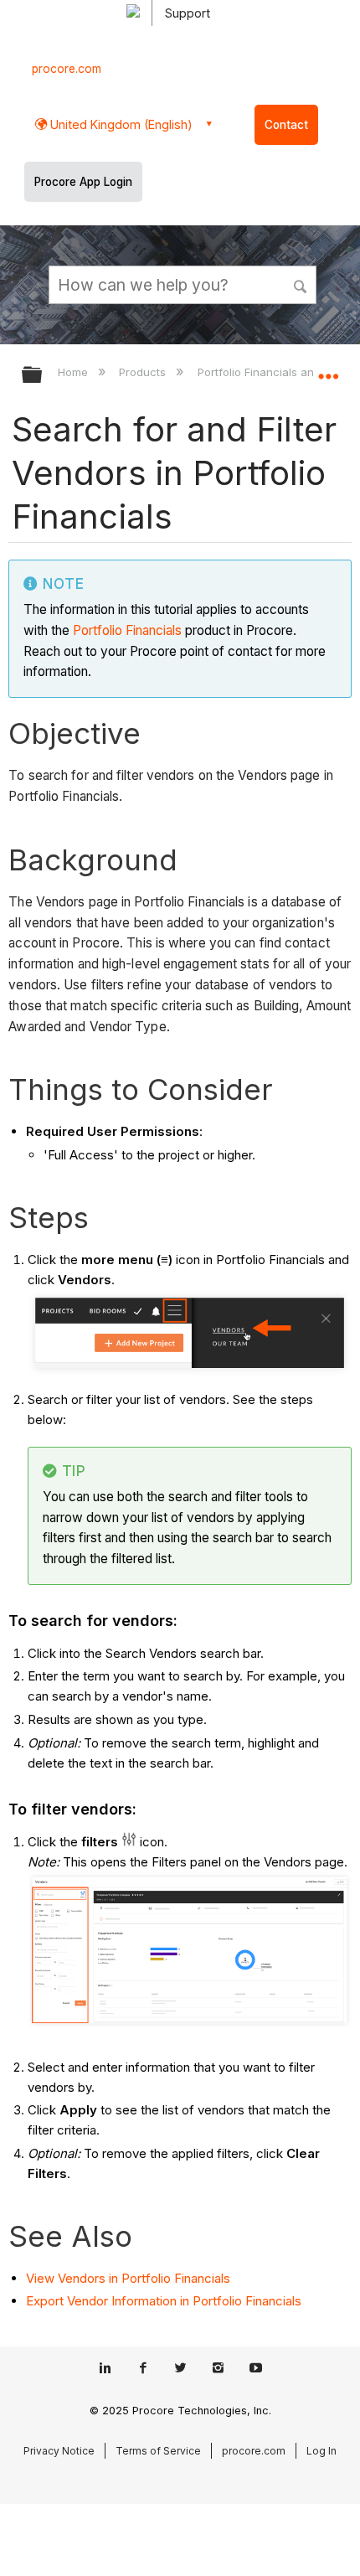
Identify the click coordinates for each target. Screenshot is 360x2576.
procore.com (67, 69)
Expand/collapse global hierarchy (43, 376)
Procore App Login (83, 182)
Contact (286, 125)
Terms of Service (158, 2451)
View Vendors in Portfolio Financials (128, 2278)
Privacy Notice (59, 2451)
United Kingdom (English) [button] (120, 124)
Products (144, 372)
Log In (321, 2451)
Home (75, 372)
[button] (301, 284)
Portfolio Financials (127, 630)
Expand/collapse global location (328, 369)
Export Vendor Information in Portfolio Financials (164, 2301)
